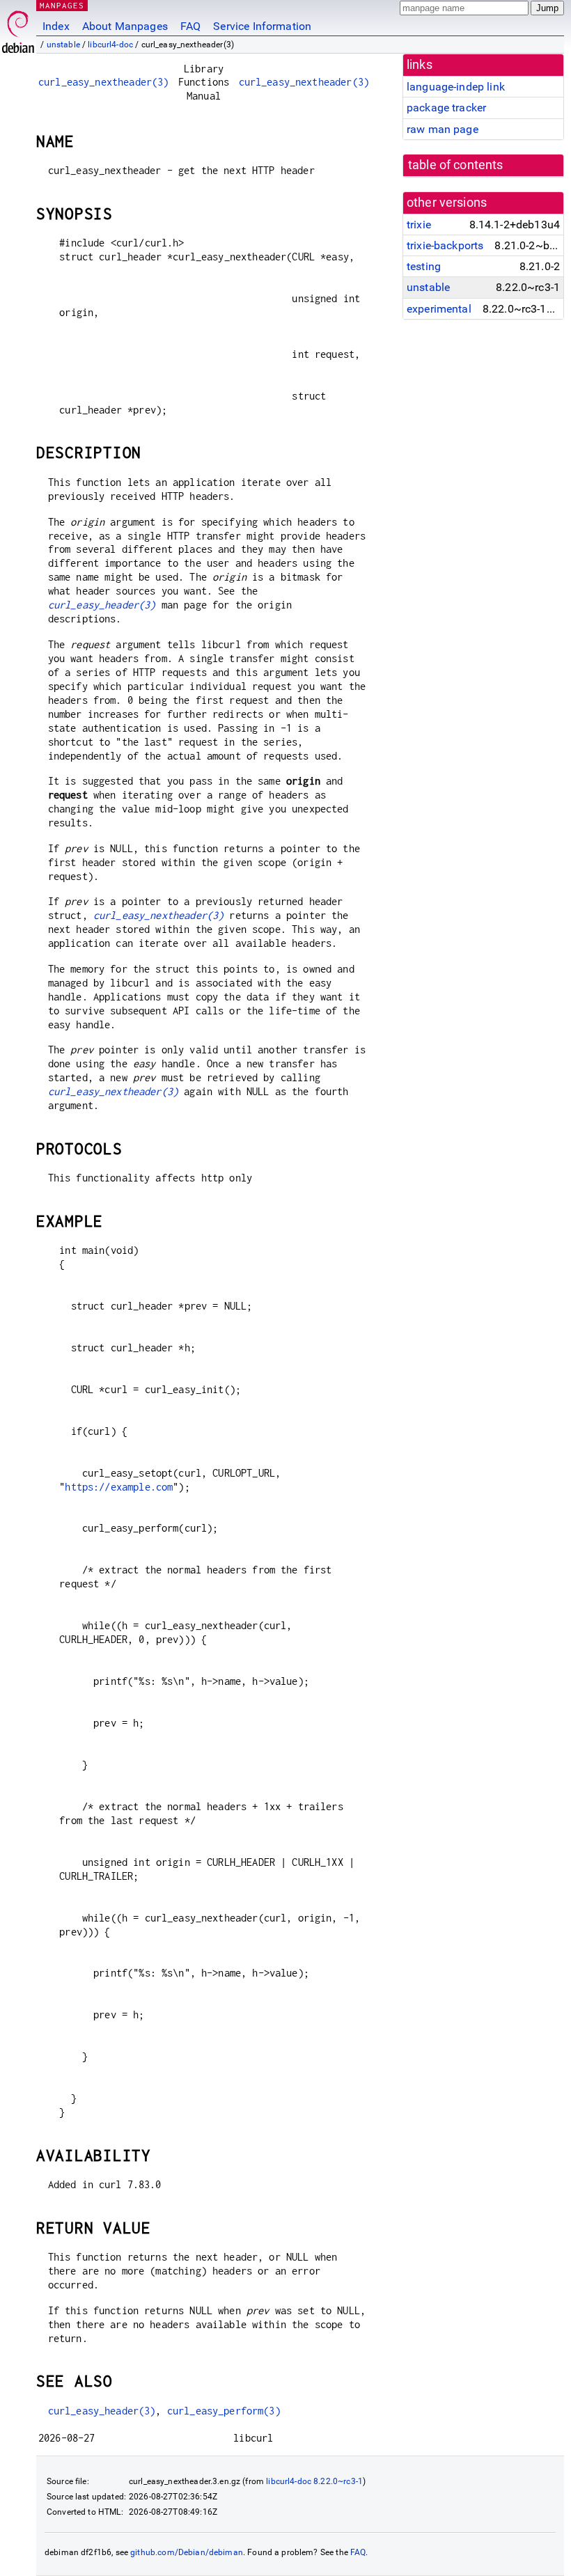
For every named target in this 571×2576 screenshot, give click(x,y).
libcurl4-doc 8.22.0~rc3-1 (314, 2481)
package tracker (446, 108)
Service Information (262, 26)
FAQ (190, 26)
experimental (439, 309)
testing (424, 266)
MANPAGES (62, 5)
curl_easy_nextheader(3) (103, 82)
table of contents (456, 165)
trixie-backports (445, 245)
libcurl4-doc (110, 45)
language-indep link (456, 87)
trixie (419, 225)
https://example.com (119, 1487)
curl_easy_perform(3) (224, 2411)
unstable (63, 45)
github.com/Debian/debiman (187, 2552)
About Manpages (125, 26)
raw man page (443, 129)
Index (56, 26)
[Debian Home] (18, 28)
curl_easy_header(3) (102, 605)
